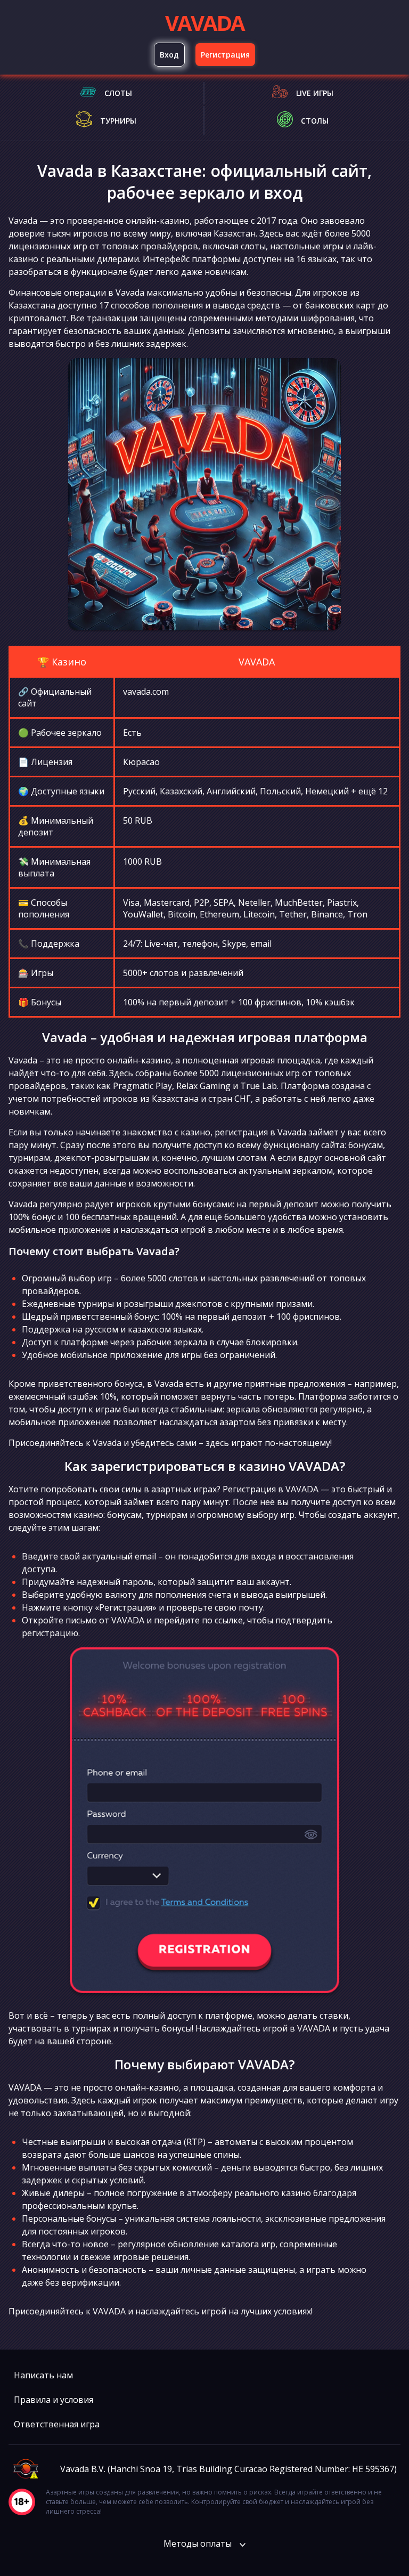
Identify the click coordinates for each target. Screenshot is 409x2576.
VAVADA (204, 23)
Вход (169, 55)
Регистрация (225, 55)
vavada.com (146, 692)
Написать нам (43, 2375)
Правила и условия (54, 2400)
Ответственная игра (57, 2424)
